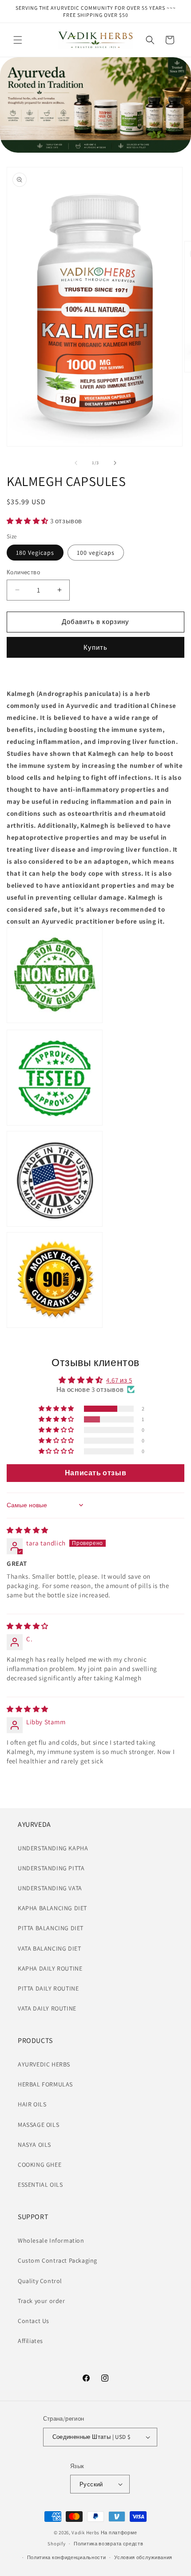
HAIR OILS (32, 2104)
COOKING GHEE (40, 2165)
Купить (95, 647)
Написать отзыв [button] (95, 1473)
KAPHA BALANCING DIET (52, 1908)
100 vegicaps (96, 553)
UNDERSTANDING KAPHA (53, 1848)
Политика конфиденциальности (67, 2557)
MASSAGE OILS (38, 2125)
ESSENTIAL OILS (40, 2185)
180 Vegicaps (35, 553)
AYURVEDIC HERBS (44, 2064)
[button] (18, 40)
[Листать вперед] (115, 463)
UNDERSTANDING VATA (50, 1888)
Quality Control (40, 2281)
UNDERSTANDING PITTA (51, 1868)
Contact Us (34, 2321)
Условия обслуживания (143, 2557)
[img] (28, 1530)
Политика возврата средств (109, 2544)
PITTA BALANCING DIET (51, 1928)
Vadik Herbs (86, 2533)
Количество (23, 572)
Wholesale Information (51, 2240)
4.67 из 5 (119, 1380)
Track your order (42, 2301)
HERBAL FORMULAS (45, 2084)
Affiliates (30, 2341)
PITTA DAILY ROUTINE (48, 1988)
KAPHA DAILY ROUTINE (50, 1968)
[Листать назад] (76, 463)
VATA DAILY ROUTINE (47, 2008)
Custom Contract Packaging (58, 2260)
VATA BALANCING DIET (49, 1948)
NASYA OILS (34, 2145)
